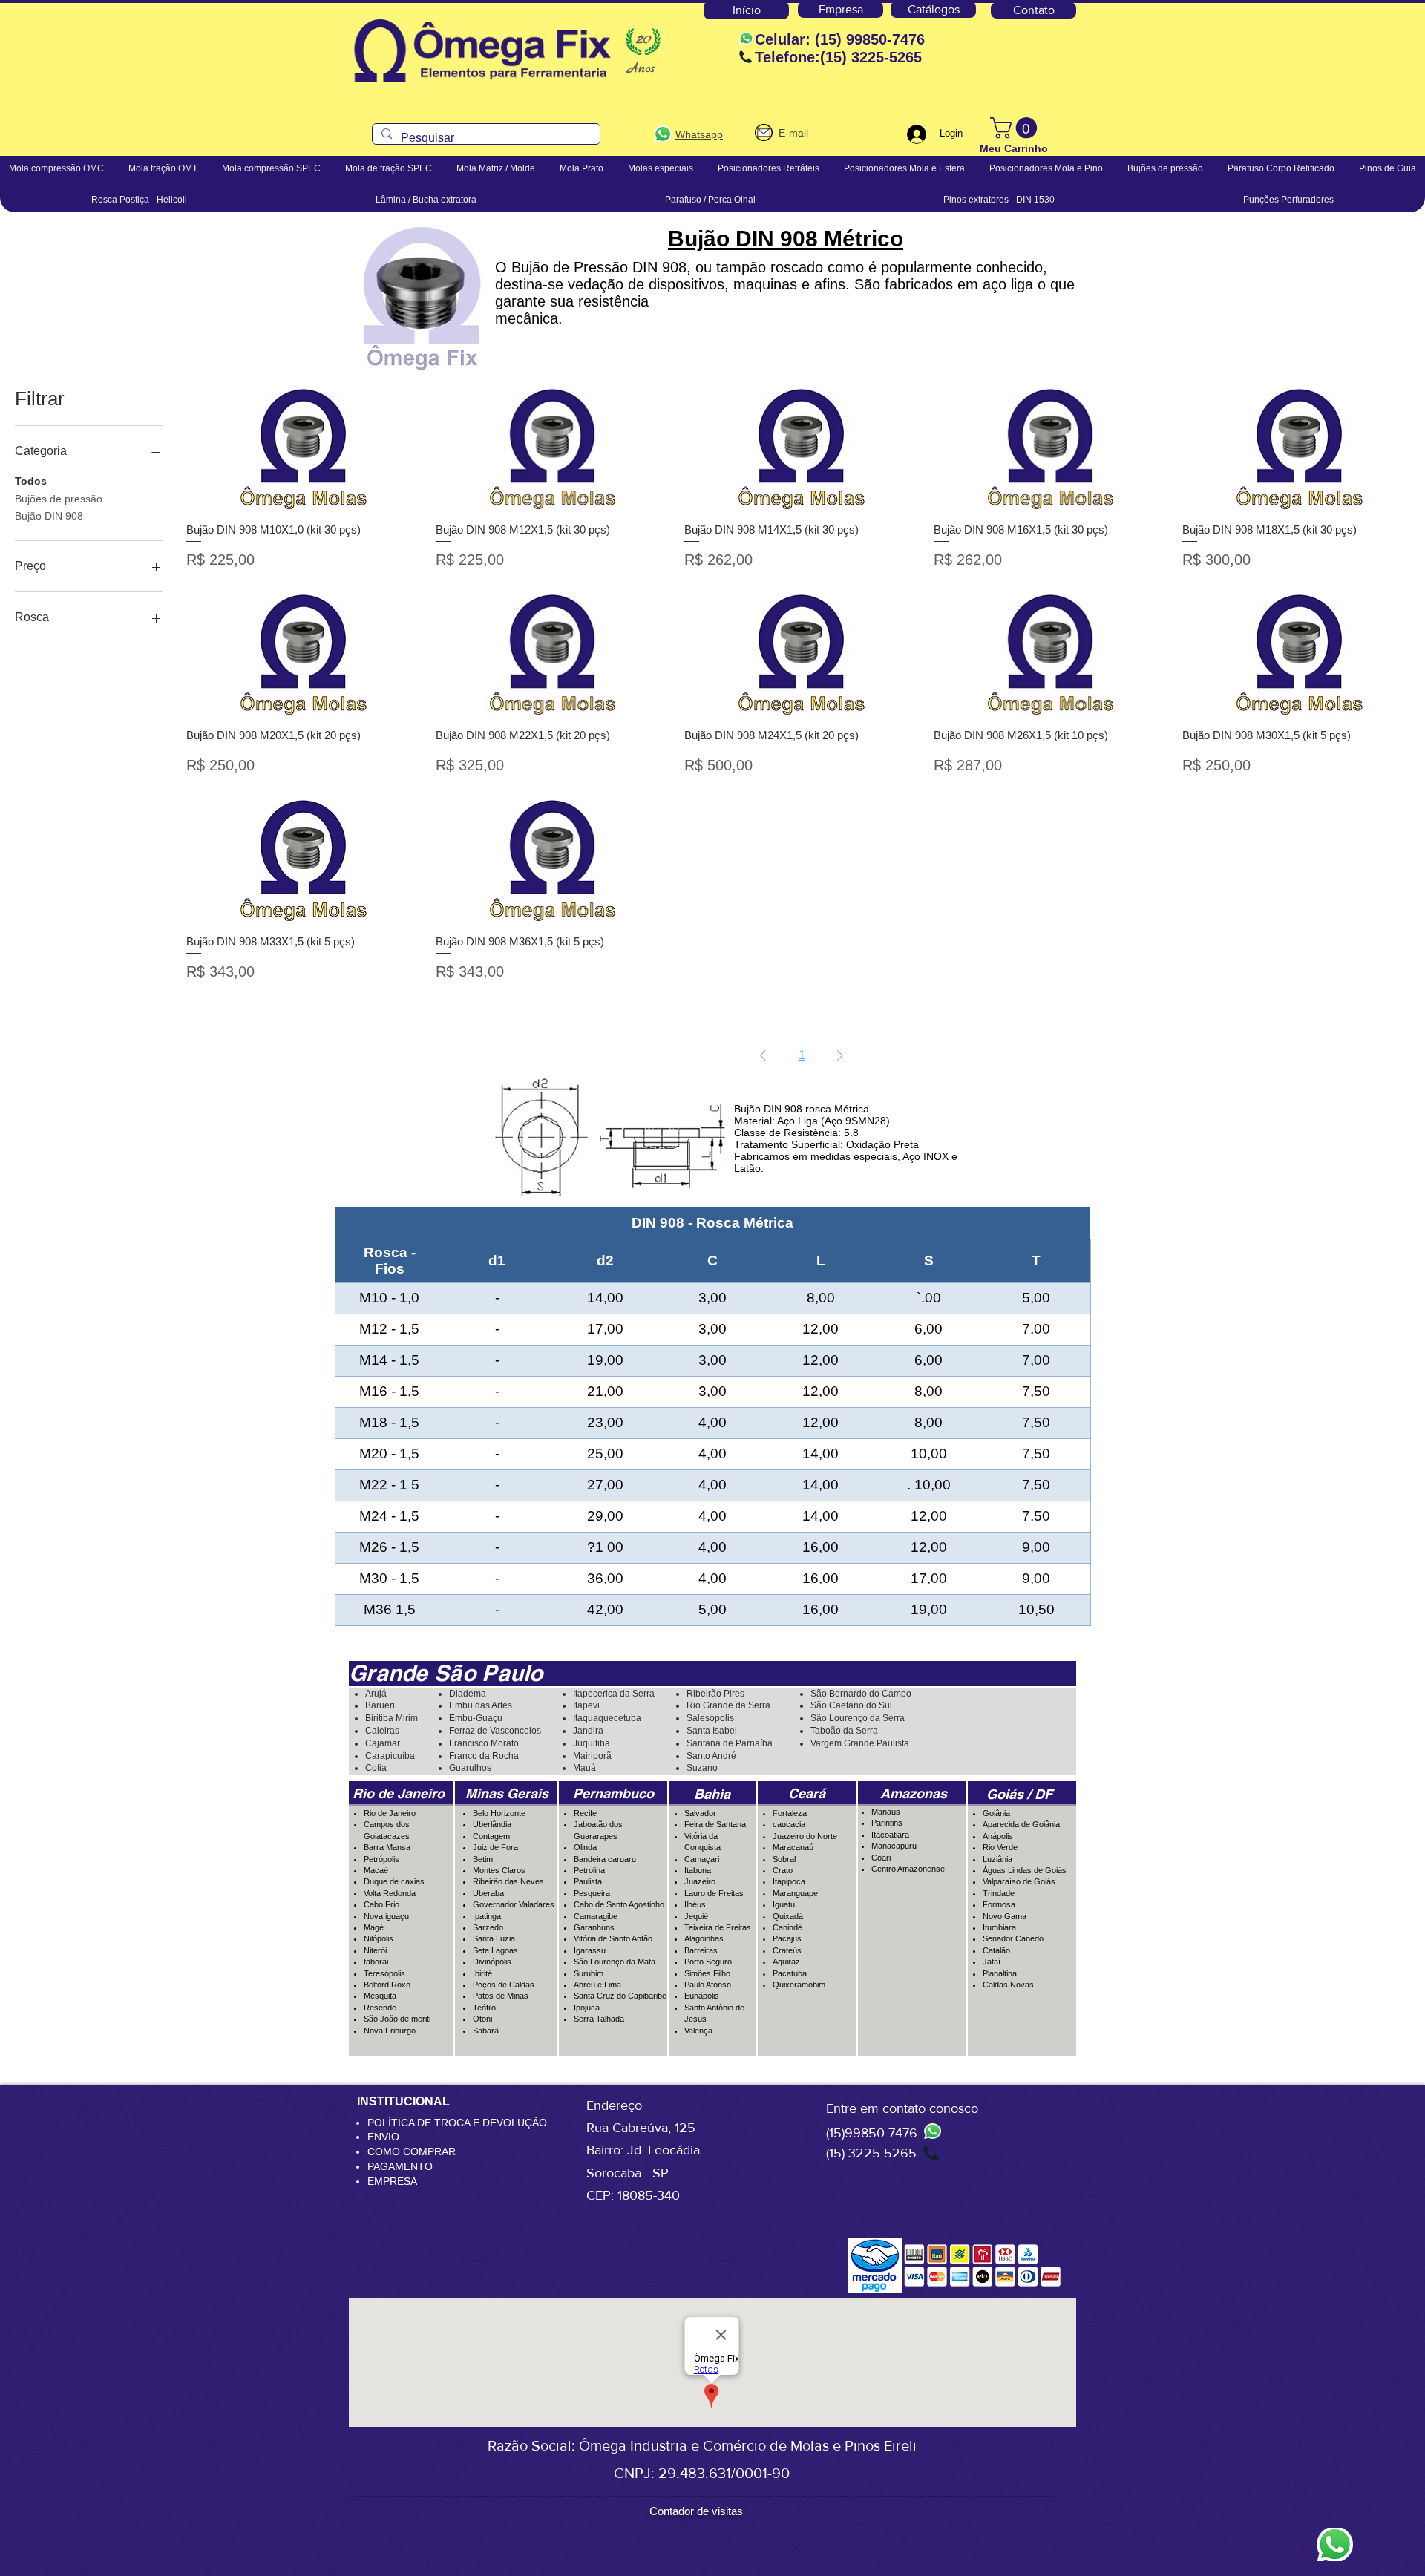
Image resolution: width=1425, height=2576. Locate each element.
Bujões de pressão (59, 499)
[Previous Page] (763, 1055)
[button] (1016, 128)
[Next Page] (840, 1055)
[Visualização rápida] (304, 446)
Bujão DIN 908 (49, 516)
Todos (31, 481)
